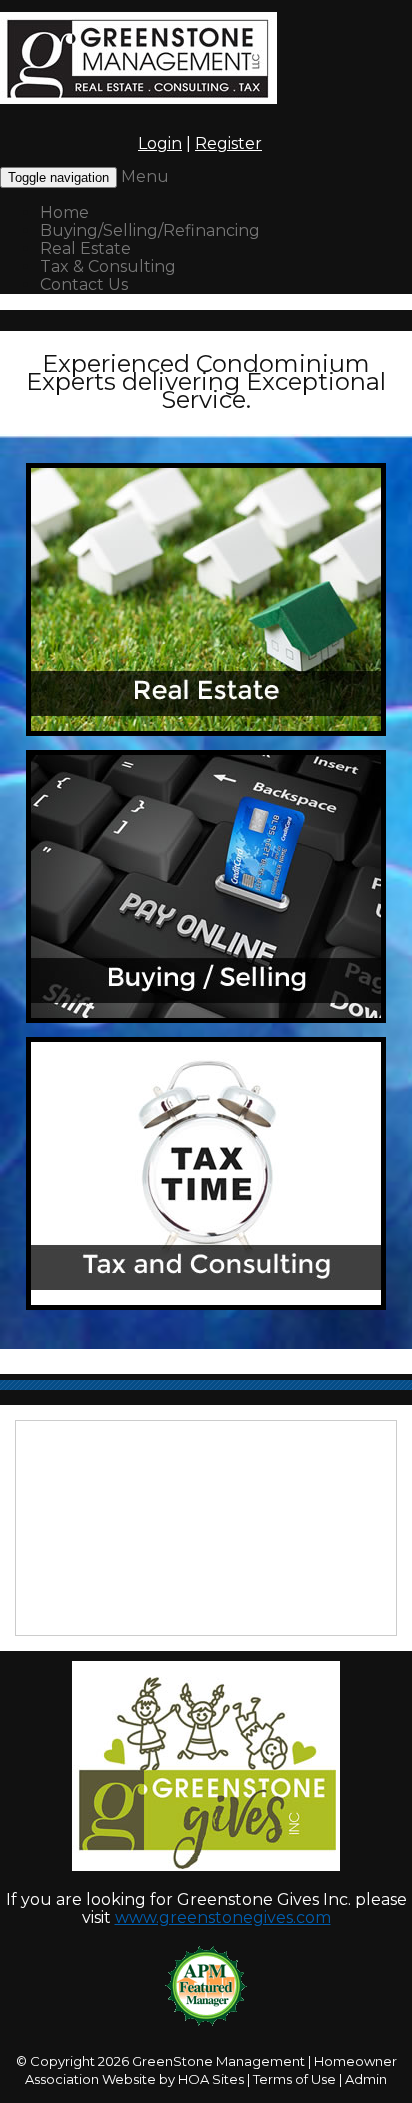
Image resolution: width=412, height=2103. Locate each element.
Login (160, 143)
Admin (366, 2079)
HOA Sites (211, 2079)
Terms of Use (294, 2079)
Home (64, 212)
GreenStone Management (218, 2061)
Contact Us (84, 284)
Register (228, 143)
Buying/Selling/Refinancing (150, 230)
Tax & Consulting (108, 266)
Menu (145, 176)
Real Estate (85, 248)
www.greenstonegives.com (223, 1917)
